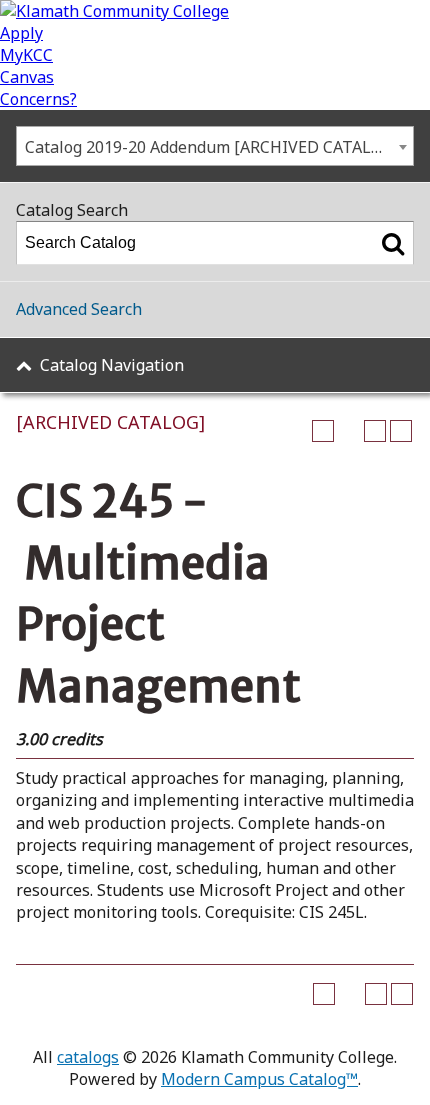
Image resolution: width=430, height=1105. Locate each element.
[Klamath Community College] (114, 11)
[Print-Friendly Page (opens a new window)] (375, 431)
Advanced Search (79, 309)
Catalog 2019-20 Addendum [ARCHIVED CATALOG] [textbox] (212, 147)
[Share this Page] (349, 431)
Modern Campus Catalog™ (259, 1079)
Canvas (27, 77)
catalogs (88, 1057)
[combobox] (215, 146)
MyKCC (26, 55)
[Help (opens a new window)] (401, 431)
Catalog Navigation (112, 365)
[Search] (393, 243)
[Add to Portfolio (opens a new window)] (323, 431)
